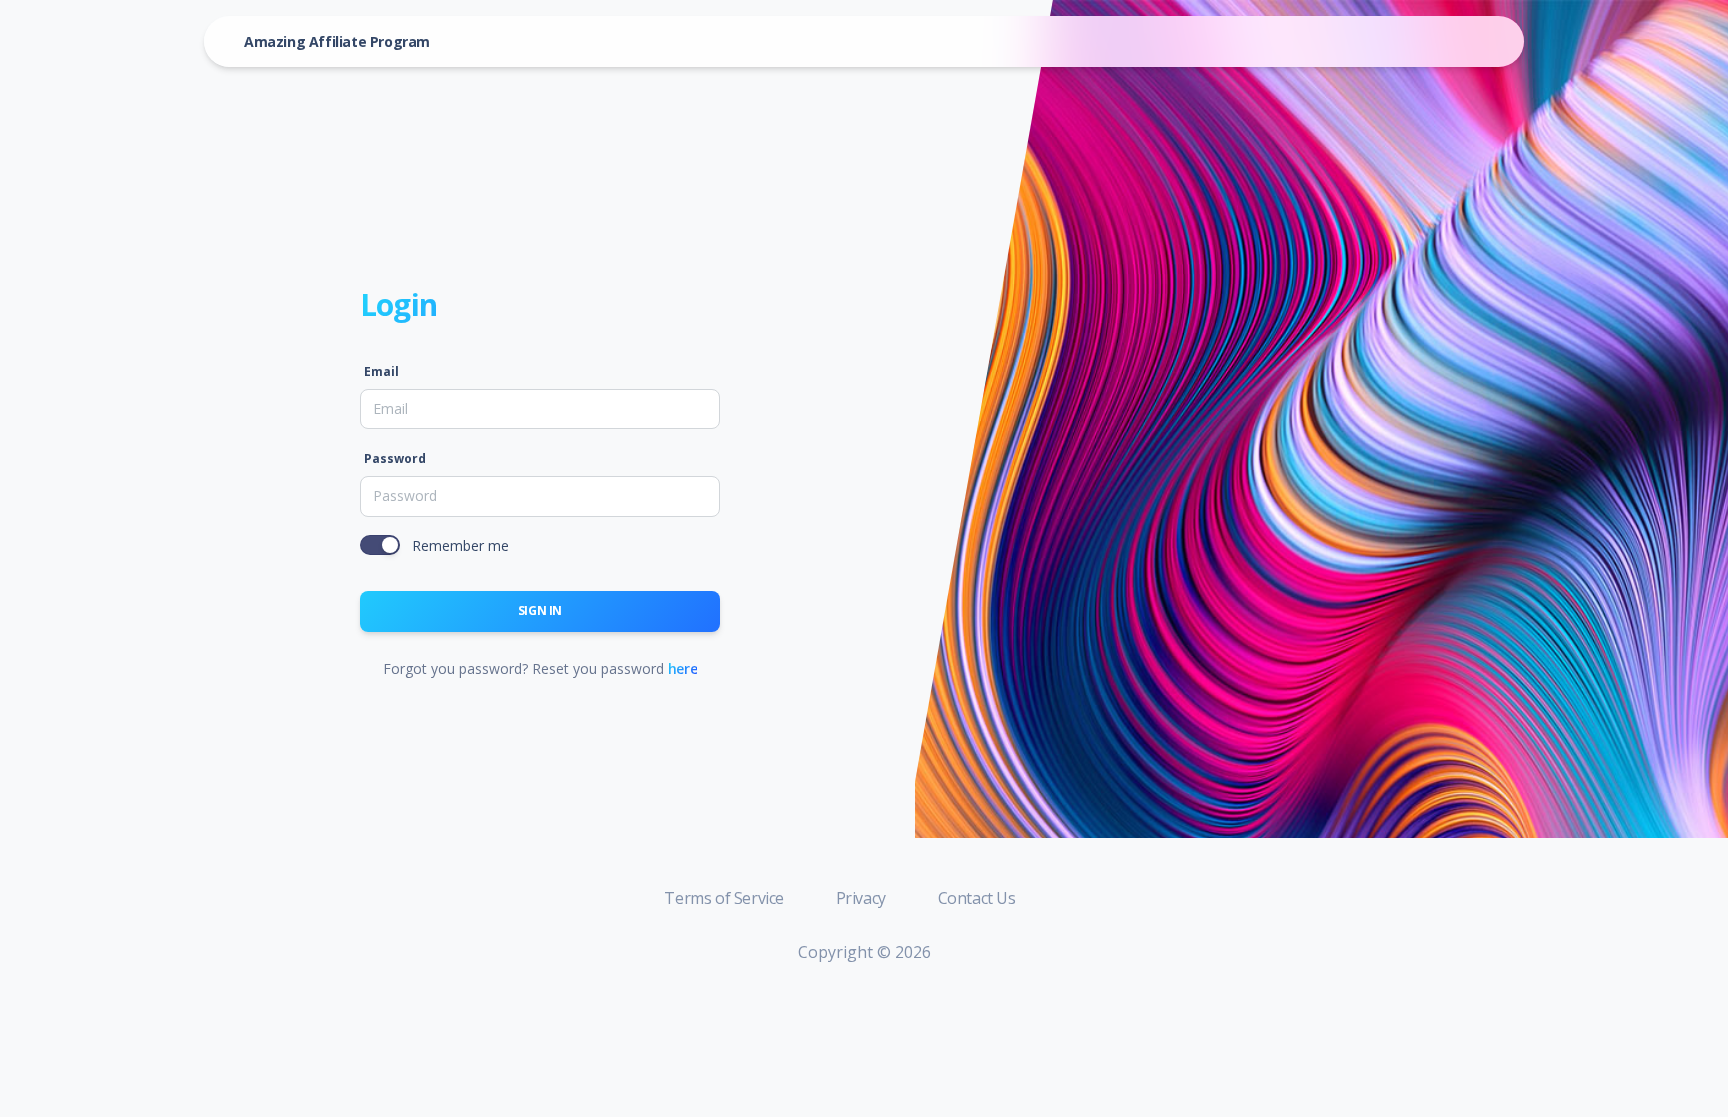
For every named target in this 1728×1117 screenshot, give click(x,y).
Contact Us (977, 898)
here (682, 668)
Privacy (863, 898)
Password (395, 458)
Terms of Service (725, 898)
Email (381, 371)
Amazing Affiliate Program (337, 41)
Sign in (540, 610)
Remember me (460, 545)
